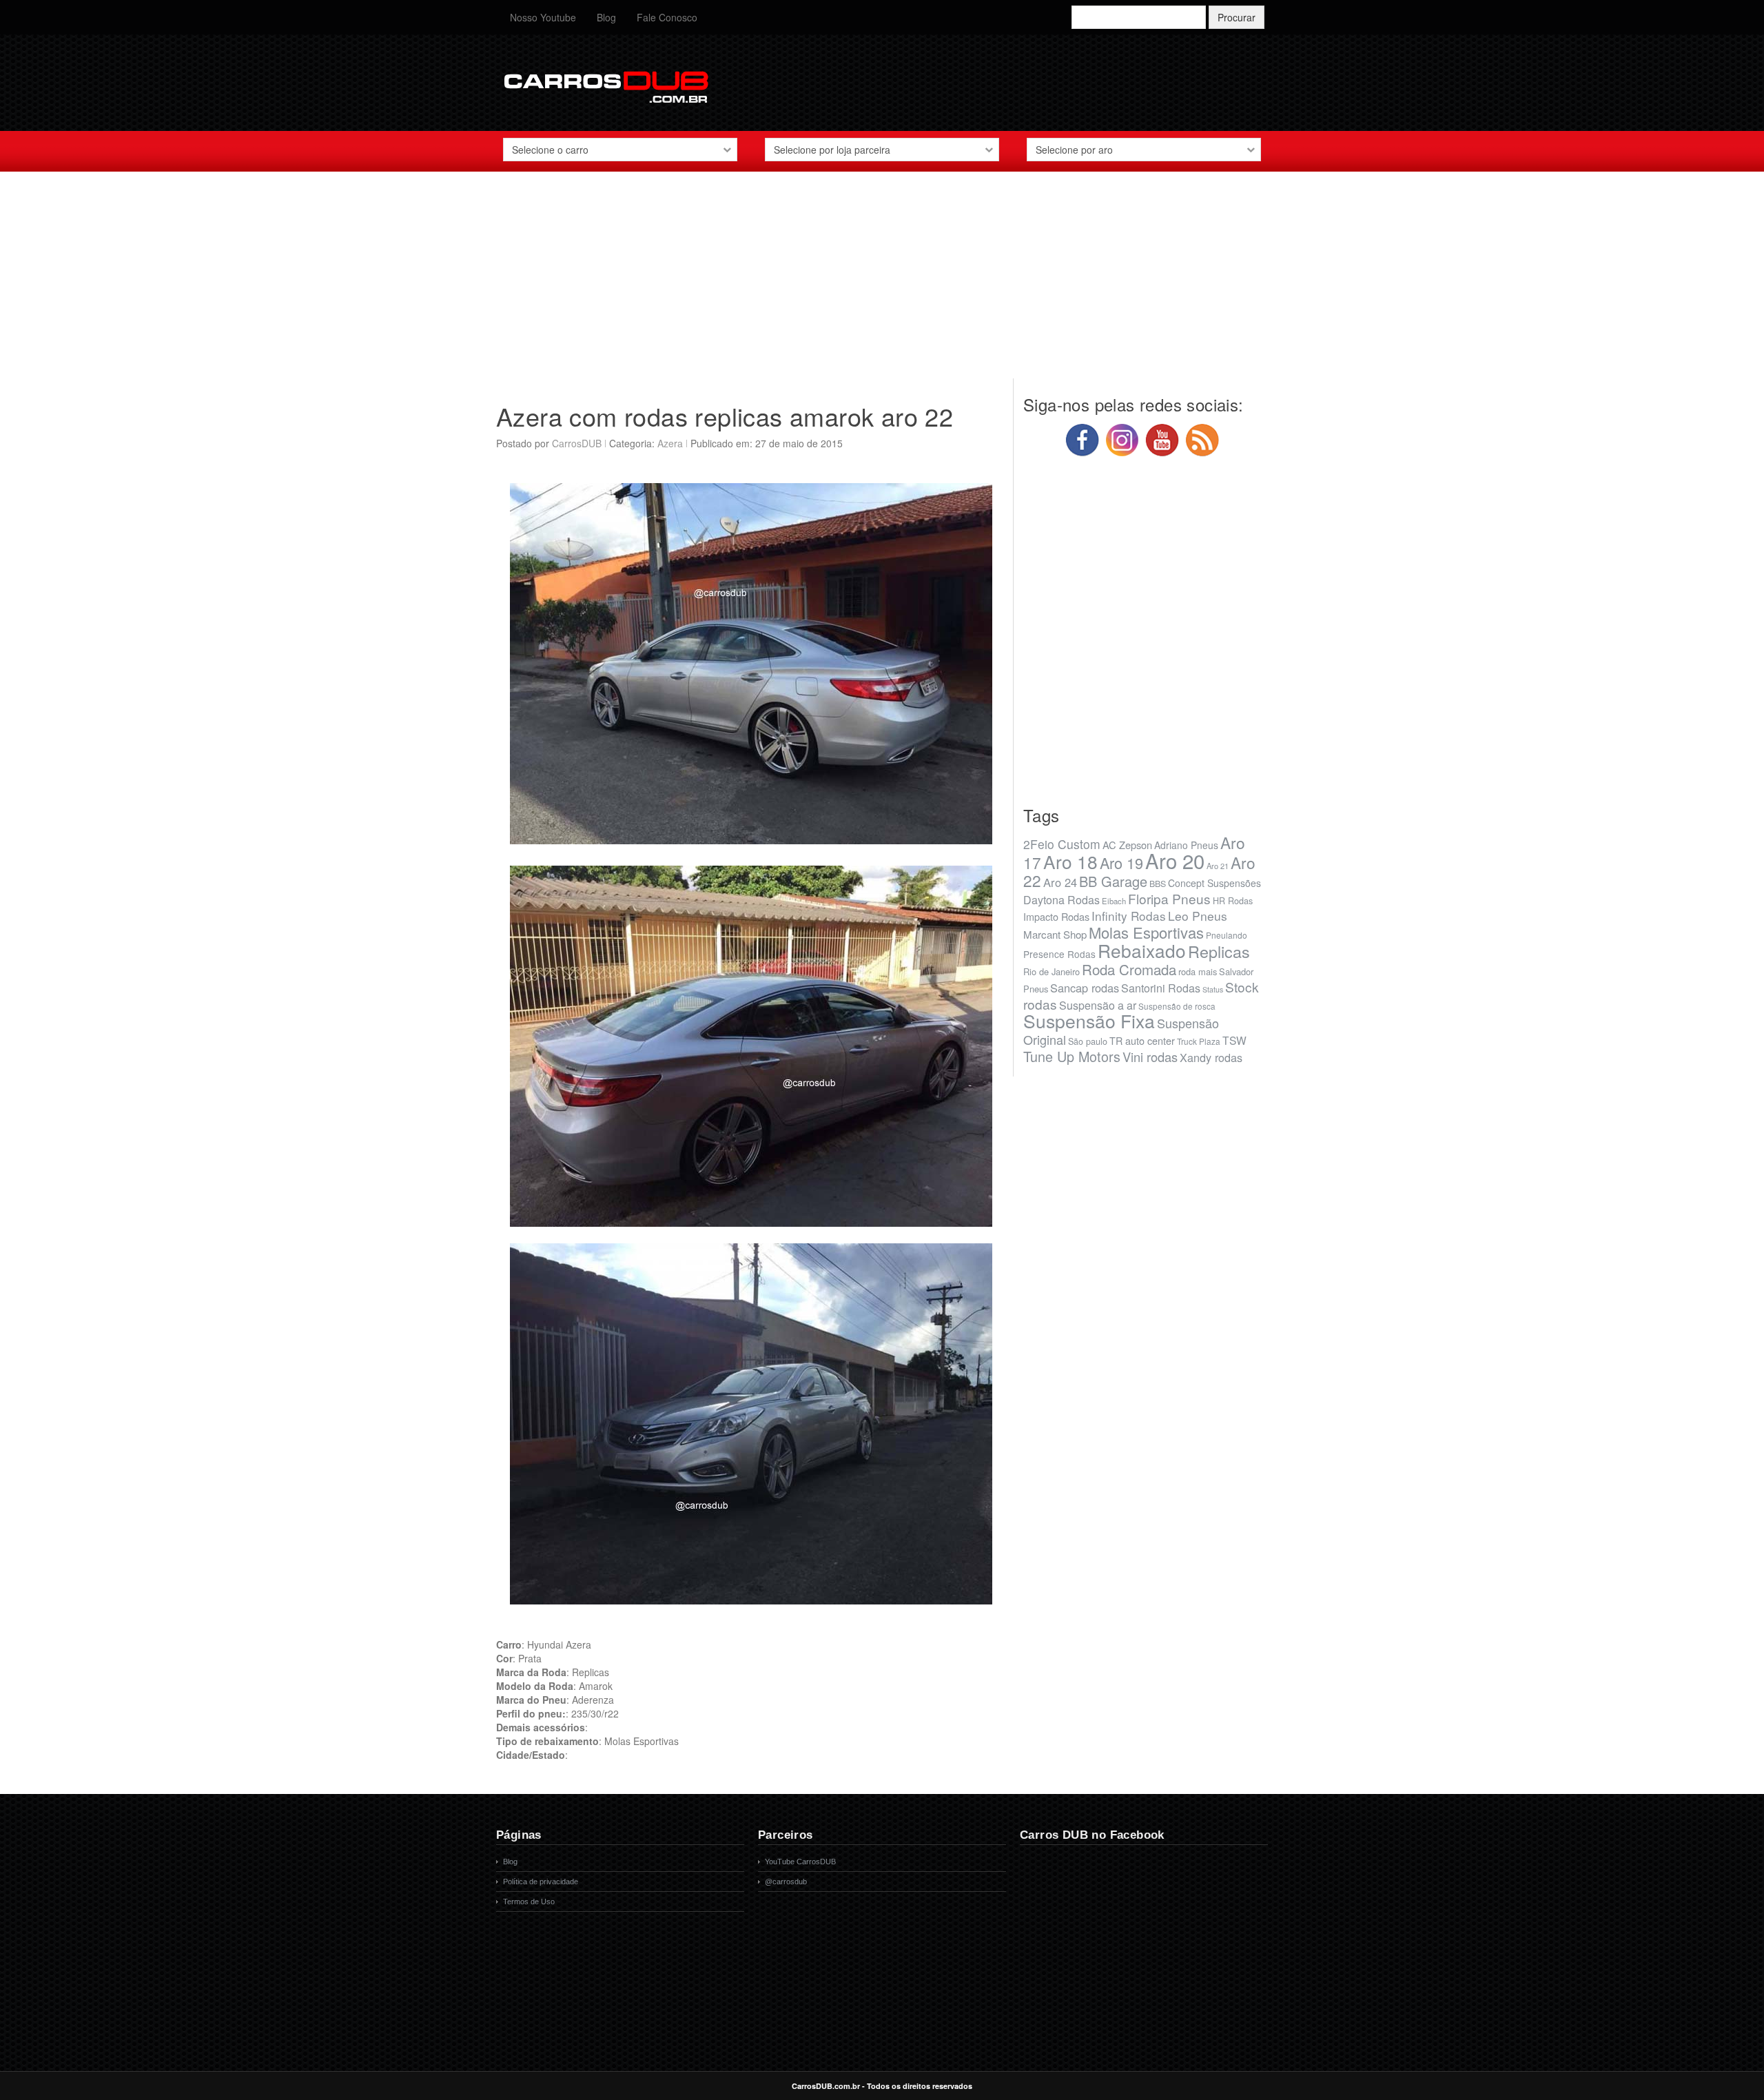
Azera (670, 443)
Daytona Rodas (1062, 900)
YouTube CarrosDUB (800, 1862)
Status (1213, 989)
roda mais (1198, 971)
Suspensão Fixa (1089, 1021)
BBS (1158, 884)
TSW (1234, 1040)
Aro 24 (1060, 882)
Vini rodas (1150, 1057)
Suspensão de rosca (1177, 1006)
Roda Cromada (1129, 969)
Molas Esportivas (1146, 932)
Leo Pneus (1198, 916)
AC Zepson (1127, 845)
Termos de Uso (529, 1902)
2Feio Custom (1062, 844)
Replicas (1219, 951)
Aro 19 (1121, 863)
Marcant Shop (1055, 934)
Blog (606, 17)
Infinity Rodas (1129, 916)
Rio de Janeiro (1052, 971)
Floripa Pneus (1169, 898)
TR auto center (1142, 1040)
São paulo (1088, 1041)
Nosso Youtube (543, 17)
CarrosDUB (577, 443)
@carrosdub (786, 1882)
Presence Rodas (1059, 954)
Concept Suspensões (1214, 883)
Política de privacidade (541, 1882)
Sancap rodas (1085, 988)
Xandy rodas (1211, 1057)
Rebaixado (1142, 950)
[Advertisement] (882, 282)
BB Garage (1113, 881)
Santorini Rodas (1161, 988)
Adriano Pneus (1186, 845)
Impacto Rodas (1056, 916)
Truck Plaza (1199, 1041)
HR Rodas (1233, 901)
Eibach (1114, 901)
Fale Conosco (667, 17)
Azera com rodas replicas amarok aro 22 (725, 416)
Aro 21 (1218, 866)
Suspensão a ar (1098, 1005)
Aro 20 (1175, 860)
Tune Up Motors (1072, 1056)
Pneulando (1227, 935)
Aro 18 (1070, 861)
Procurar (1237, 17)
